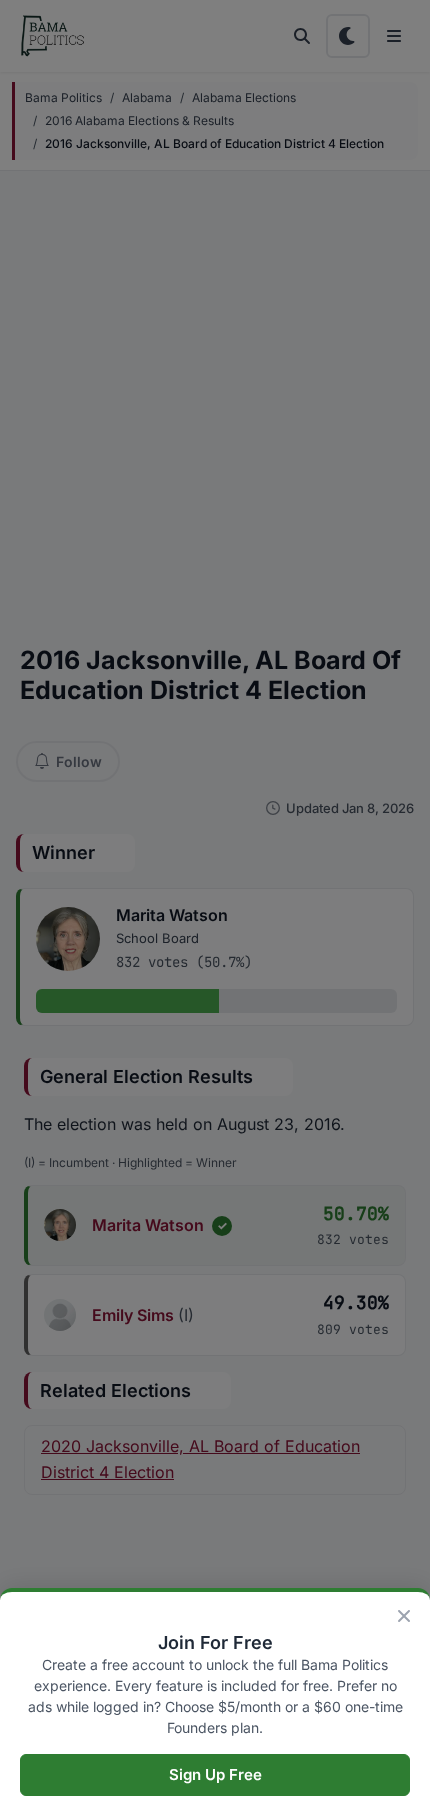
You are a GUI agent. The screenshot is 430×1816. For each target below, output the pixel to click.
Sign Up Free (215, 1774)
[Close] (404, 1616)
